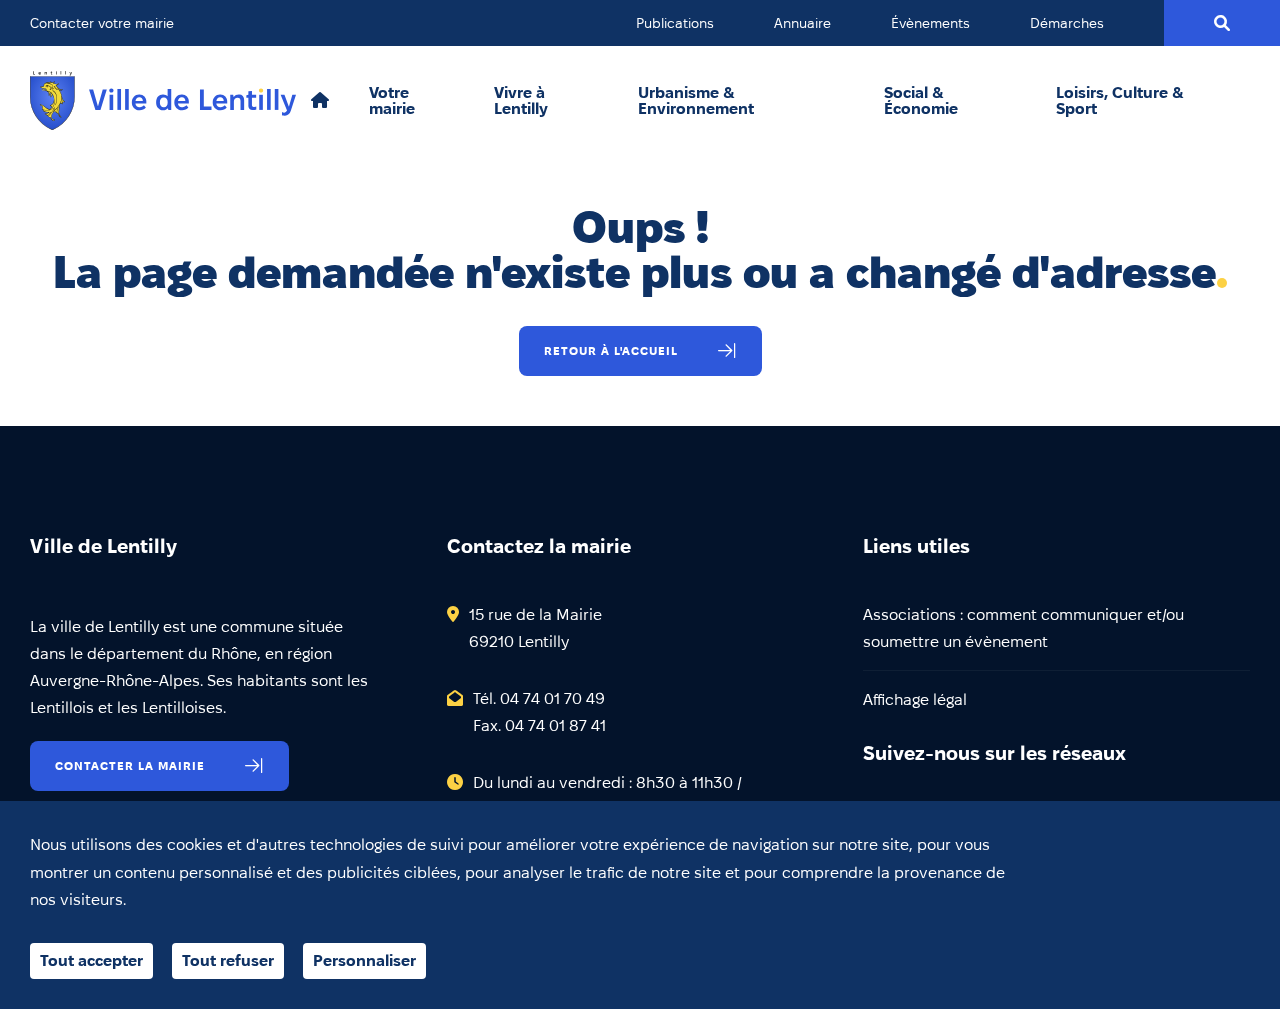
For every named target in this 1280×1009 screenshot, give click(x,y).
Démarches (1067, 23)
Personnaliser (364, 960)
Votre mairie (392, 101)
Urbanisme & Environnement (696, 101)
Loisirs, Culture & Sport (1120, 101)
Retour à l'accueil (611, 350)
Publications (675, 23)
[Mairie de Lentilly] (163, 100)
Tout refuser (228, 960)
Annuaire (802, 23)
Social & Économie (921, 101)
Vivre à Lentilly (521, 101)
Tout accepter (91, 960)
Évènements (930, 23)
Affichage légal (915, 699)
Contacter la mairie (130, 765)
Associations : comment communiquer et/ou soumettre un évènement (1023, 628)
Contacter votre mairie (102, 23)
